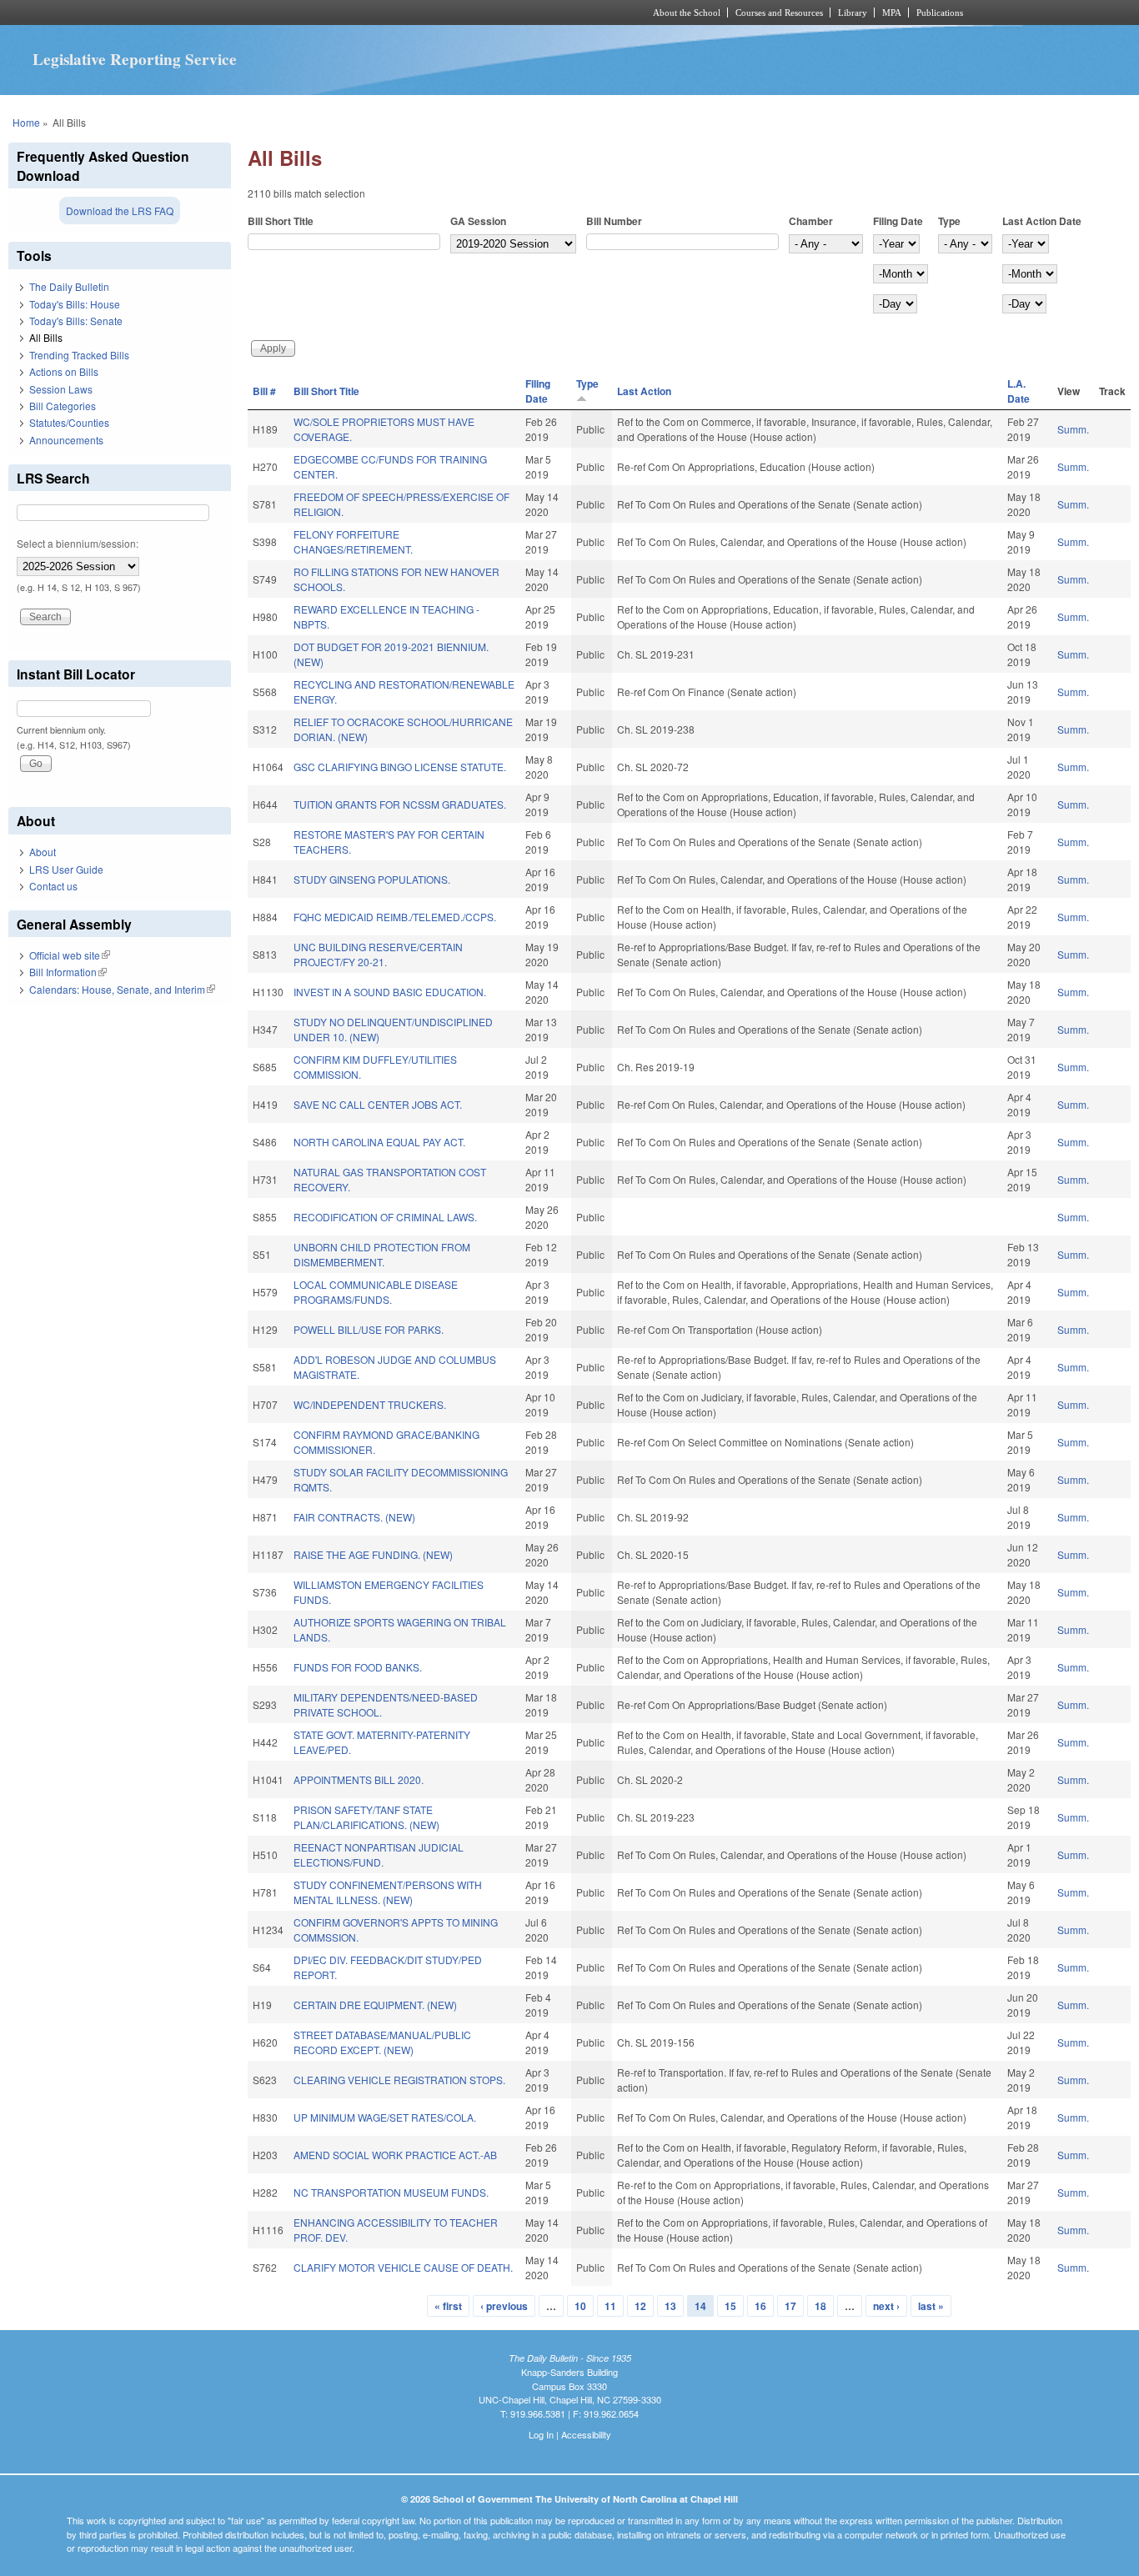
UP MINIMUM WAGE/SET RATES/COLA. (385, 2117)
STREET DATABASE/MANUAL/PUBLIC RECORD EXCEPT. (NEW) (382, 2042)
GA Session (478, 221)
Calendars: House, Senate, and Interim (122, 989)
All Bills (46, 337)
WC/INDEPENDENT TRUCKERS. (370, 1404)
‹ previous (504, 2306)
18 (820, 2306)
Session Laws (61, 389)
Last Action (644, 391)
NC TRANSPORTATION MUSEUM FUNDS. (391, 2192)
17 (790, 2306)
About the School (687, 13)
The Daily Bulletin (69, 286)
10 (580, 2306)
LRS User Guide (66, 869)
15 (730, 2306)
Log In (541, 2434)
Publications (940, 13)
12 (640, 2306)
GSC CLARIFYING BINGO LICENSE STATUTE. (400, 767)
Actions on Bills (64, 371)
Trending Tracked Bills (79, 355)
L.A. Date (1019, 391)
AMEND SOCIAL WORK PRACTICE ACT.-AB (395, 2155)
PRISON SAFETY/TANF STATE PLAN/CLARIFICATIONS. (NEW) (366, 1817)
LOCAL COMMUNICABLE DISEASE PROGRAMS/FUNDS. (376, 1292)
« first (448, 2306)
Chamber (811, 221)
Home (26, 122)
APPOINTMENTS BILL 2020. (359, 1779)
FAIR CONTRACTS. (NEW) (354, 1517)
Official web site (70, 955)
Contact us (53, 886)
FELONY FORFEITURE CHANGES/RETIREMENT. (353, 541)
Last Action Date (1042, 221)
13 (670, 2306)
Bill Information (68, 972)
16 (760, 2306)
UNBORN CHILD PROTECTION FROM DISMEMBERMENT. (382, 1254)
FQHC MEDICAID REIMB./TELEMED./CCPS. (395, 917)
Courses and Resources (779, 13)
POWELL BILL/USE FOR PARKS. (369, 1329)
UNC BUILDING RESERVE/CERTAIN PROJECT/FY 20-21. (378, 954)
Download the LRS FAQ (120, 210)
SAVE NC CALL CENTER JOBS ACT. (378, 1104)
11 (610, 2306)
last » (931, 2306)
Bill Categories (63, 406)
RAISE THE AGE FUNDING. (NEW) (373, 1554)
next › (886, 2306)
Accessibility (586, 2434)
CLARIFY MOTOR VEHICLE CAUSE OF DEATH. (403, 2267)
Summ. (1073, 429)
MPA (892, 13)
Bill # (264, 391)
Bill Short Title (281, 221)
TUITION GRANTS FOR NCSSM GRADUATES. (400, 804)
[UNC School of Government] (349, 13)
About (43, 852)
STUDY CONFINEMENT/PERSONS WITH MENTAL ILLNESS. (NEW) (388, 1892)
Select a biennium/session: (78, 543)
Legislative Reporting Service (135, 59)
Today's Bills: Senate (76, 321)
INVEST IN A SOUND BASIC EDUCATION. (390, 992)
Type (949, 221)
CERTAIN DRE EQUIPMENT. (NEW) (375, 2005)
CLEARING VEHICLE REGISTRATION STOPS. (399, 2080)
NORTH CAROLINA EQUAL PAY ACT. (379, 1142)
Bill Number (614, 221)
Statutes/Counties (69, 422)
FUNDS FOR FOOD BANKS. (358, 1667)
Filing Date (898, 221)
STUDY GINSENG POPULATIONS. (372, 879)
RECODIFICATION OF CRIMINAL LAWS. (385, 1217)
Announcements (66, 440)
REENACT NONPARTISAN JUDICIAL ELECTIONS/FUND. (379, 1854)
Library (853, 13)
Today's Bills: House (75, 304)
